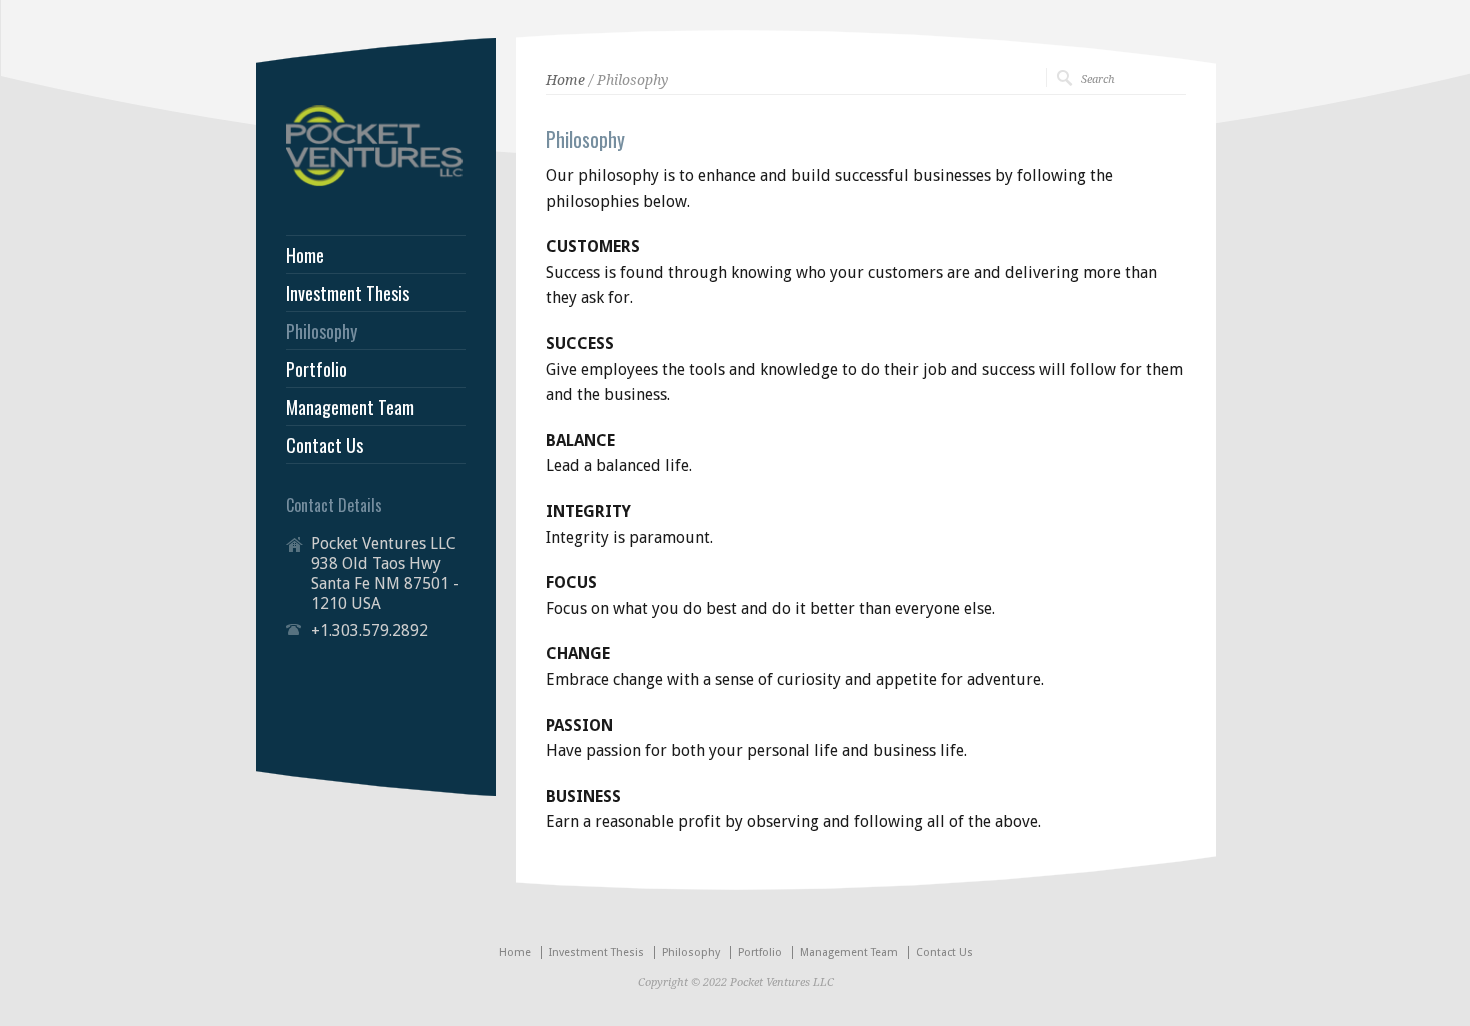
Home (565, 80)
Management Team (350, 407)
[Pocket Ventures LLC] (376, 182)
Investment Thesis (347, 293)
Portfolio (316, 369)
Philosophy (321, 331)
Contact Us (324, 445)
